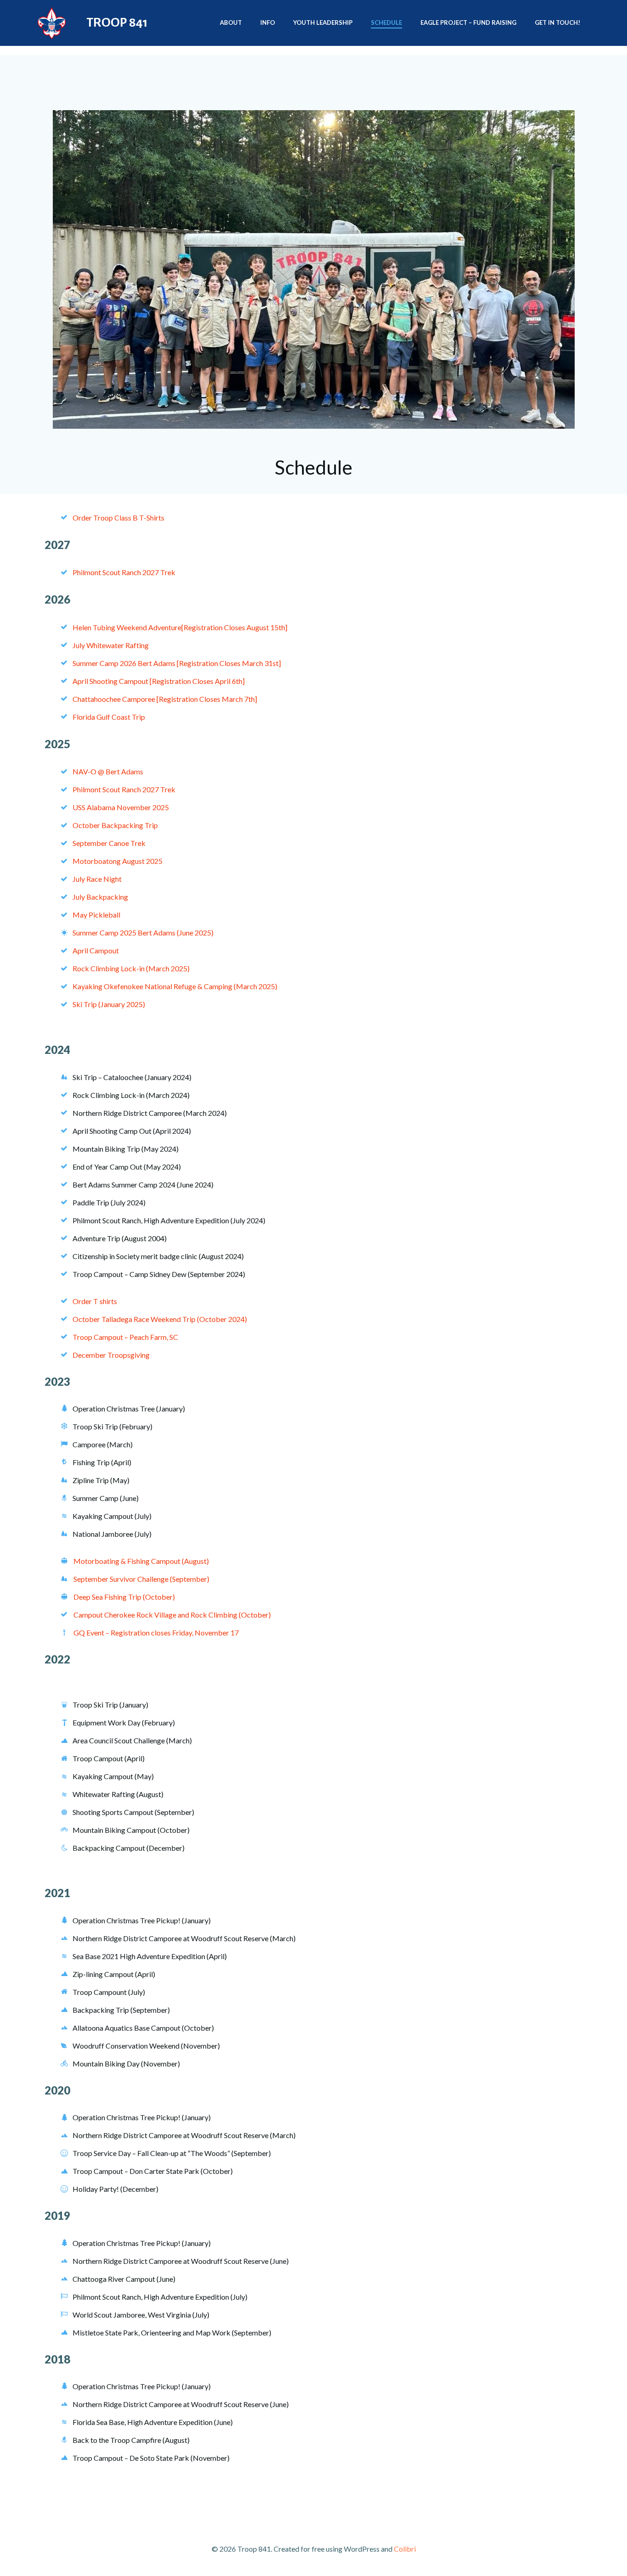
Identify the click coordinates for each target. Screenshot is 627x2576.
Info (268, 22)
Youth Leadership (323, 22)
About (231, 22)
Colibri (405, 2549)
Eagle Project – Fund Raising (468, 22)
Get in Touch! (557, 22)
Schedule (386, 22)
